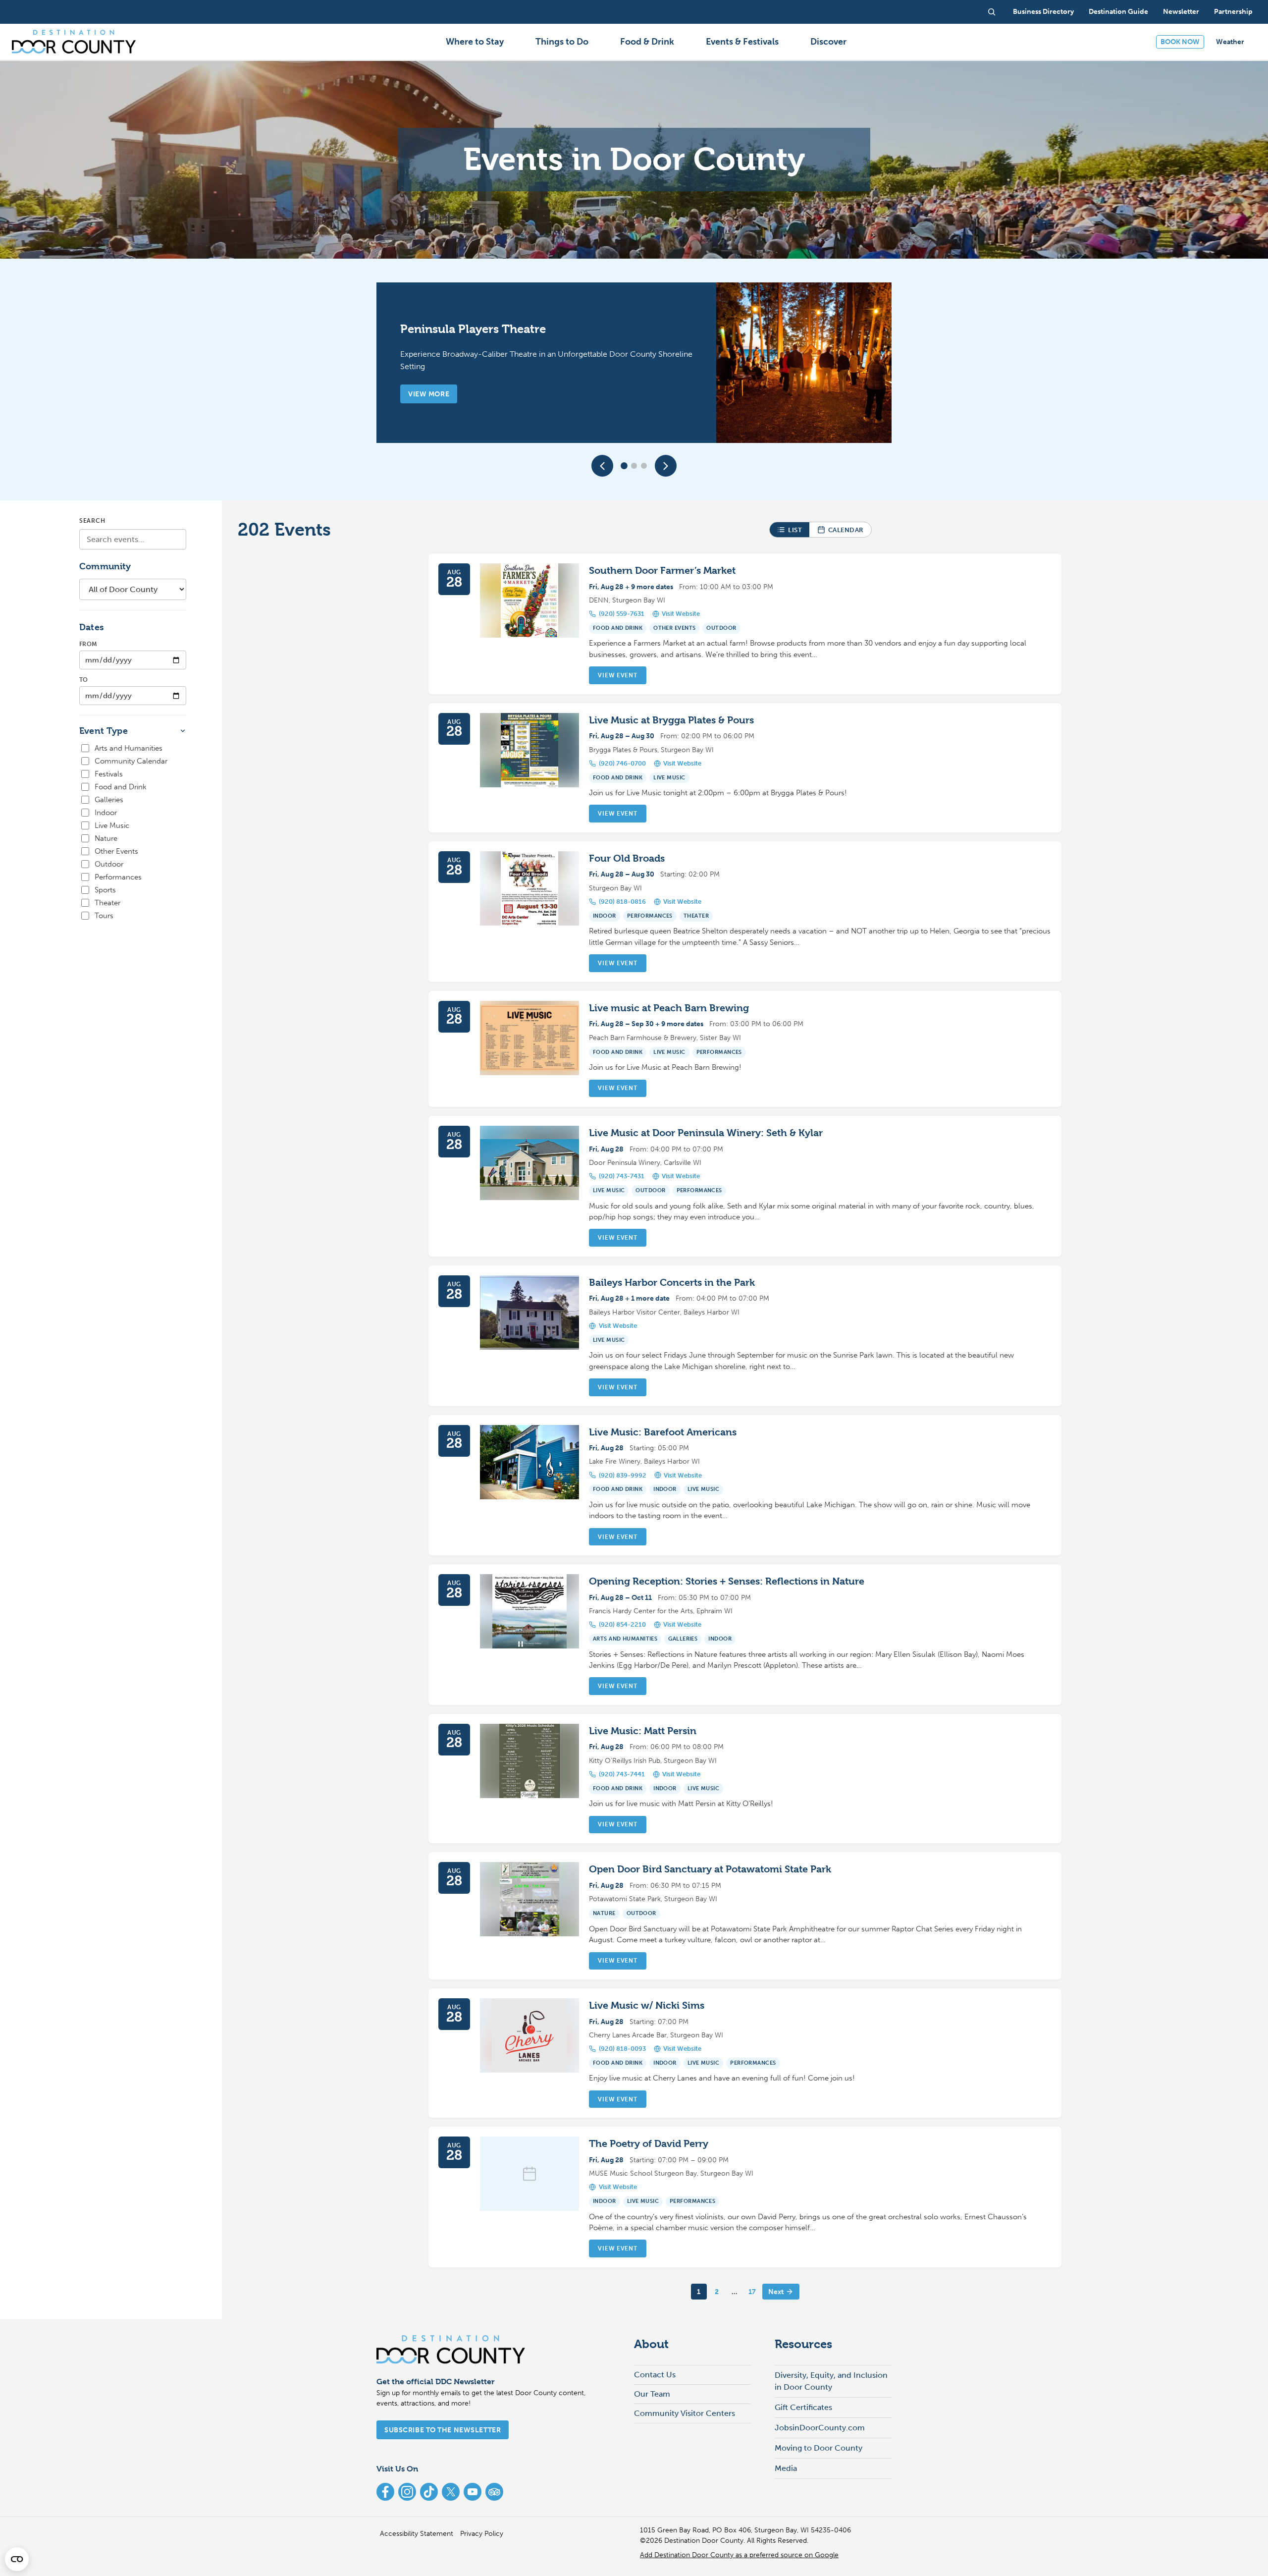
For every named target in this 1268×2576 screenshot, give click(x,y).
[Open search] (992, 12)
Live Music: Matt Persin (643, 1731)
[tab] (624, 466)
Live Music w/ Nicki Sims (647, 2005)
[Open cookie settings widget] (17, 2559)
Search (92, 521)
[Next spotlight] (666, 466)
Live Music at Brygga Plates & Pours (671, 720)
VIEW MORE (429, 394)
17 (752, 2292)
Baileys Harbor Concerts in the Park (672, 1283)
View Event (617, 675)
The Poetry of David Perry (649, 2144)
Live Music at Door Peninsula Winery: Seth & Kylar (706, 1133)
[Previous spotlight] (602, 466)
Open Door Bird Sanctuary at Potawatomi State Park (710, 1869)
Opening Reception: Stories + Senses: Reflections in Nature (727, 1581)
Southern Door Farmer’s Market (662, 571)
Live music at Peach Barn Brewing (669, 1008)
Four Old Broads (627, 858)
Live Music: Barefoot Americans (663, 1432)
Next (776, 2292)
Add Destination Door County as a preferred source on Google (739, 2555)
